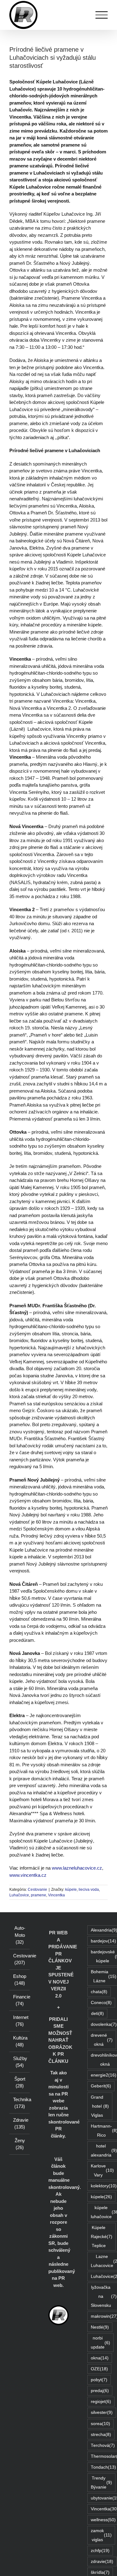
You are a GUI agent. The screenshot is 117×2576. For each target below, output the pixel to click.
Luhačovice (19, 1895)
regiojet (101, 2402)
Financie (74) (20, 2000)
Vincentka (56, 1895)
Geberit (101, 2086)
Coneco (101, 2003)
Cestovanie (37, 1890)
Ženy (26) (20, 2144)
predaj (100, 2391)
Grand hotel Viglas (100, 2106)
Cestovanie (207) (20, 1959)
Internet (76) (20, 2021)
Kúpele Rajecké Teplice (102, 2237)
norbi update (100, 2343)
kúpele (71, 1890)
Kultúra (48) (20, 2041)
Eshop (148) (20, 1980)
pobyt (99, 2380)
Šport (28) (20, 2082)
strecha (101, 2435)
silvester (102, 2412)
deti (97, 2014)
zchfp (100, 2551)
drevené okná (102, 2040)
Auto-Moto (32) (20, 1935)
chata (99, 1992)
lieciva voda (89, 1890)
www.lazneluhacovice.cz (77, 1868)
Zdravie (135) (20, 2124)
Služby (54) (20, 2062)
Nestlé (100, 2327)
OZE (99, 2369)
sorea (100, 2424)
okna (100, 2358)
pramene (39, 1895)
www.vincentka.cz (28, 1875)
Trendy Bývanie (101, 2483)
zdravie (102, 2562)
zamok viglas (101, 2535)
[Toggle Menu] (102, 15)
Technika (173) (20, 2103)
